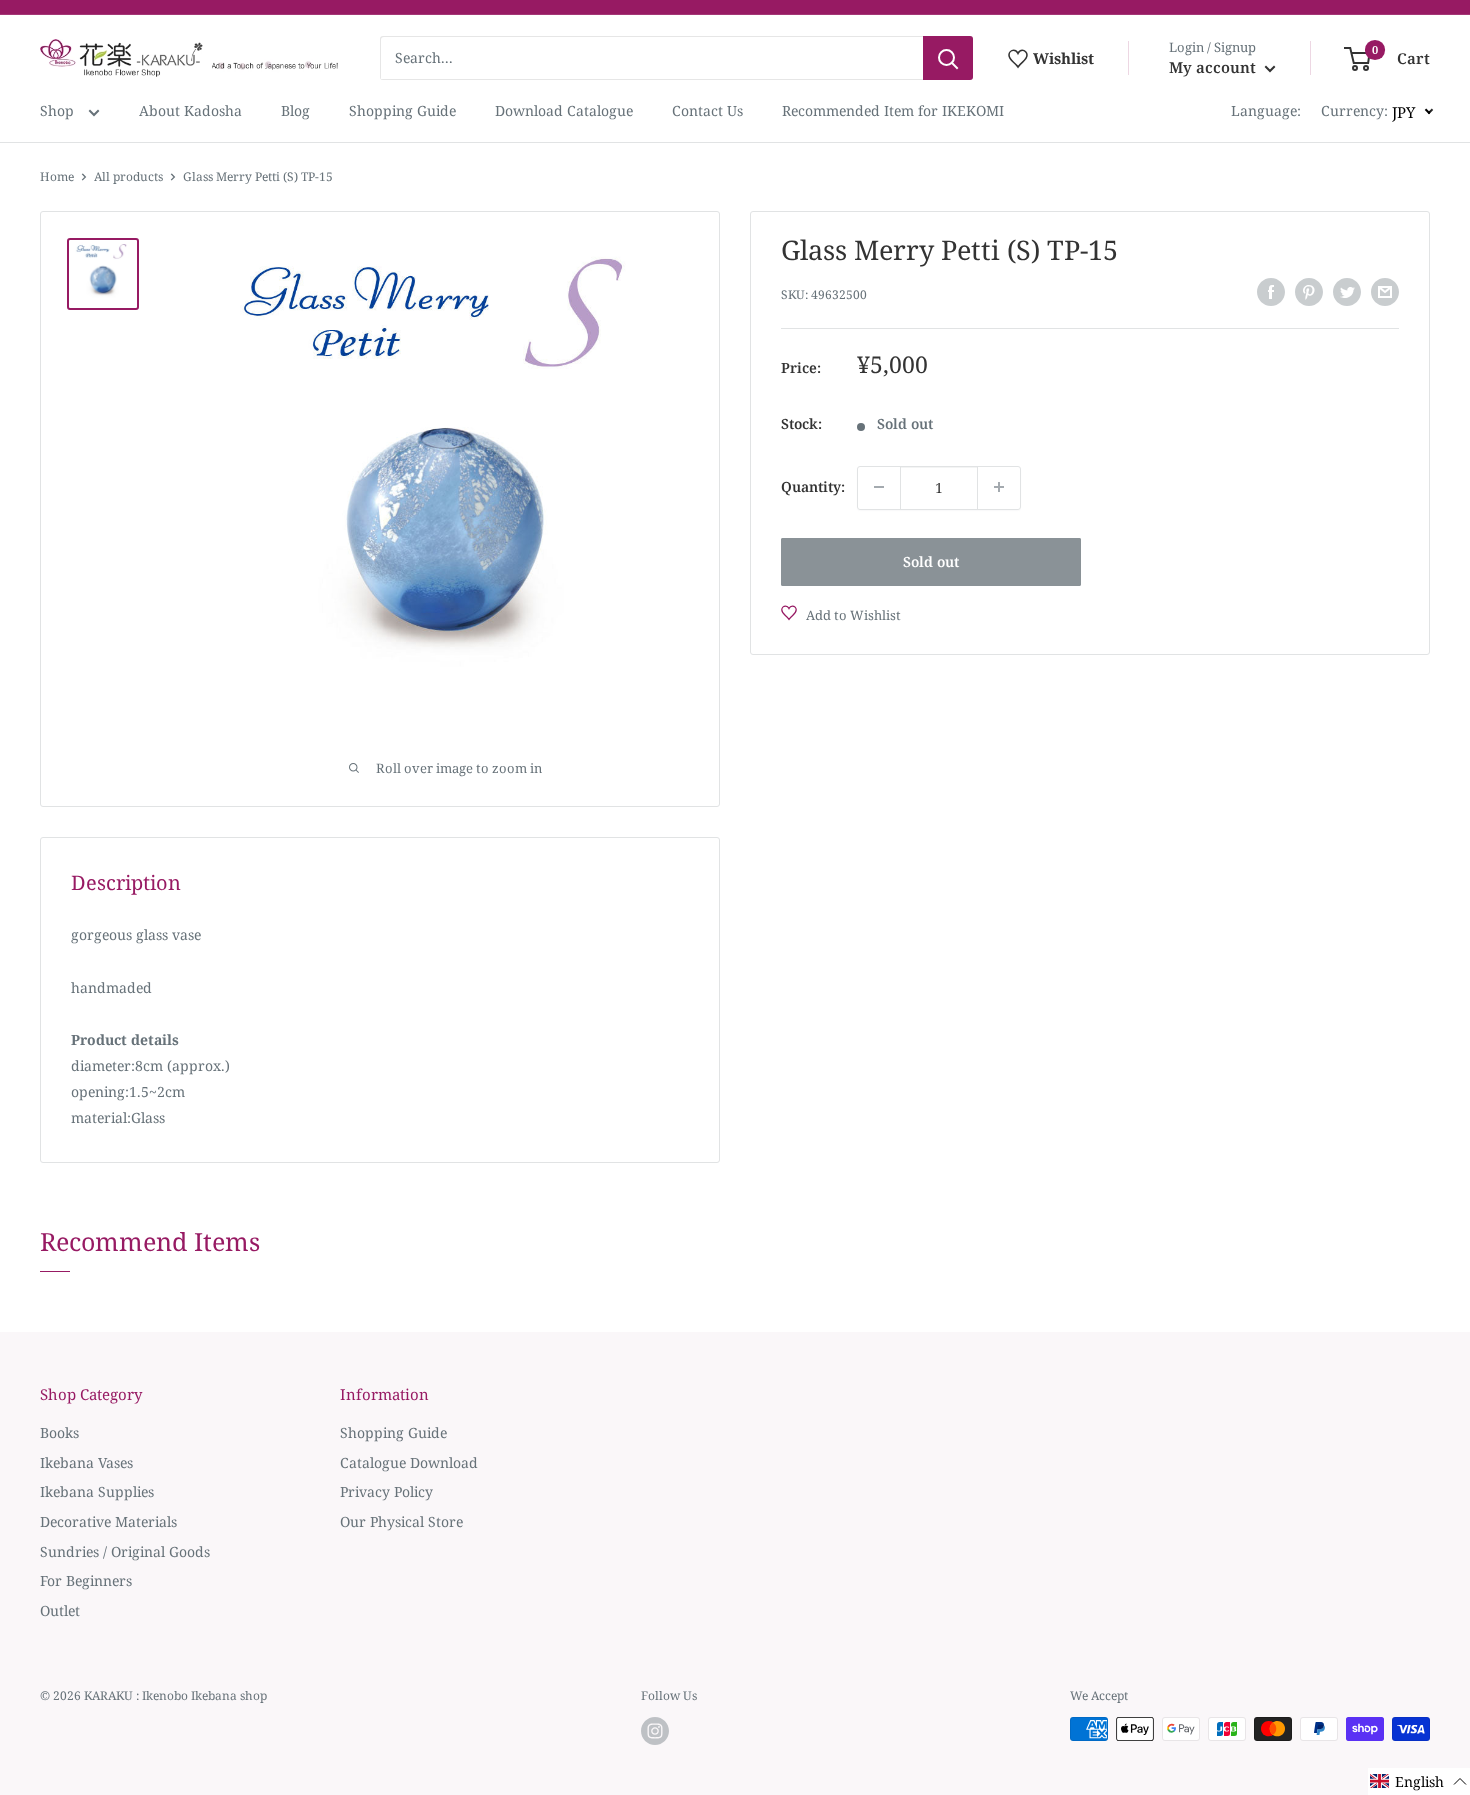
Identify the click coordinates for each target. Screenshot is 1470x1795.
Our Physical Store (401, 1521)
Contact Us (707, 110)
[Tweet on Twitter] (1347, 292)
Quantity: (813, 486)
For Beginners (86, 1580)
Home (57, 176)
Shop (59, 110)
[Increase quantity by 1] (999, 487)
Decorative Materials (108, 1521)
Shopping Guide (402, 110)
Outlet (60, 1610)
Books (59, 1432)
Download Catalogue (564, 110)
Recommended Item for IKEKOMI (893, 110)
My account (1214, 67)
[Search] (948, 58)
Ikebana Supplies (97, 1491)
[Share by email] (1385, 292)
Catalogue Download (409, 1462)
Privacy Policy (386, 1491)
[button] (1419, 1781)
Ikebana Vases (86, 1462)
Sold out (931, 560)
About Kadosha (190, 110)
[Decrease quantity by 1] (879, 487)
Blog (295, 110)
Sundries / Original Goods (125, 1551)
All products (128, 176)
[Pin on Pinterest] (1309, 292)
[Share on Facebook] (1271, 292)
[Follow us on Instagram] (655, 1731)
